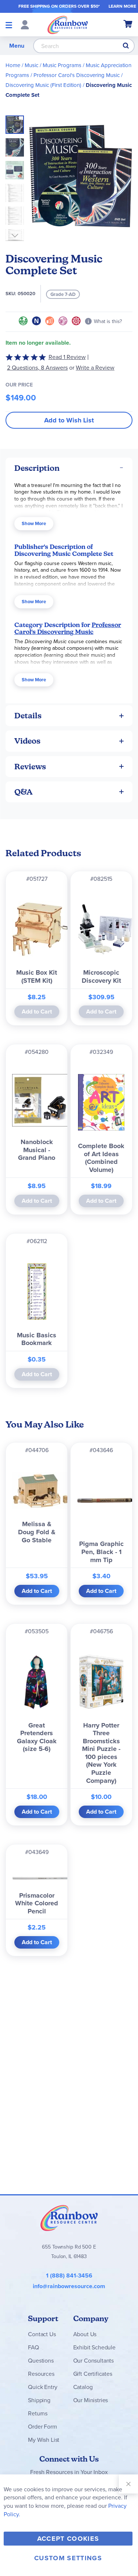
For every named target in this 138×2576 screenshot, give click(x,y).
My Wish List (44, 2440)
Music (31, 65)
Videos (27, 741)
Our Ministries (91, 2400)
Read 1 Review (67, 357)
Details (28, 716)
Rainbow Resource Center (69, 2218)
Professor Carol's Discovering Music (77, 75)
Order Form (42, 2427)
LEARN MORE (122, 6)
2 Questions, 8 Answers (37, 368)
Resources (41, 2374)
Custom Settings (68, 2558)
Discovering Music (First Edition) (43, 85)
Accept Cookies (68, 2539)
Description (37, 468)
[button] (17, 145)
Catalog (83, 2387)
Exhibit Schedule (94, 2347)
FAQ (33, 2347)
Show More (34, 523)
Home (13, 65)
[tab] (69, 468)
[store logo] (68, 25)
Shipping (39, 2400)
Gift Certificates (93, 2374)
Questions (41, 2361)
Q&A (24, 792)
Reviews (30, 767)
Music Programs (62, 65)
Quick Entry (43, 2387)
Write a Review (95, 368)
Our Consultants (94, 2361)
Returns (38, 2413)
